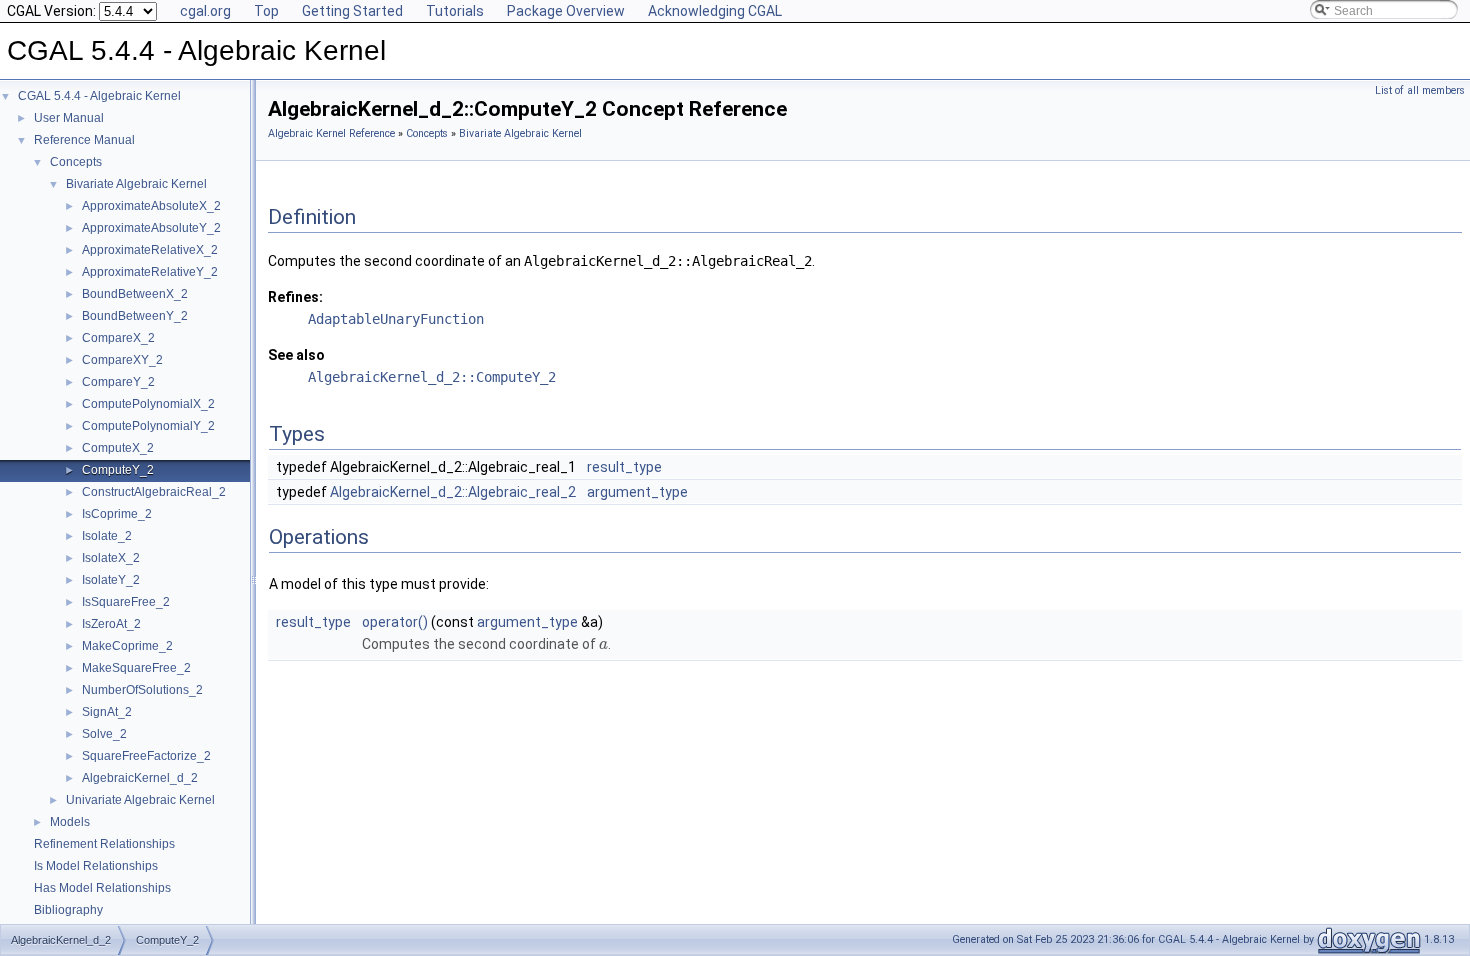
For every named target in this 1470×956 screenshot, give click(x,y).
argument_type (637, 492)
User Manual (69, 118)
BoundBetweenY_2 (135, 316)
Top (266, 11)
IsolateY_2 (111, 580)
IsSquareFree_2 (126, 602)
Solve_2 (104, 734)
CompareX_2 (118, 338)
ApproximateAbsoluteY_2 (151, 228)
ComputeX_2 (118, 448)
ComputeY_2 (118, 470)
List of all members (1420, 90)
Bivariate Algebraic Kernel (136, 184)
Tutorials (455, 11)
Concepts (76, 162)
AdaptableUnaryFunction (396, 319)
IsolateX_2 (111, 558)
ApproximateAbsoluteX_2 (151, 206)
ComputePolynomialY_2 (148, 426)
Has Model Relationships (102, 888)
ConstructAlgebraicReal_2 (154, 492)
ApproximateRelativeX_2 (150, 250)
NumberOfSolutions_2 (142, 690)
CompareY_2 (118, 382)
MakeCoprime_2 (127, 646)
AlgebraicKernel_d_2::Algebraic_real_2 (453, 492)
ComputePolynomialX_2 (148, 404)
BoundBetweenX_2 (135, 294)
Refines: (295, 297)
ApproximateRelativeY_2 (150, 272)
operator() (395, 622)
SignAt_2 (107, 712)
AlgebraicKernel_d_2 (140, 778)
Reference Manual (84, 140)
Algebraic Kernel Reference (331, 133)
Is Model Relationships (96, 866)
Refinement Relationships (104, 844)
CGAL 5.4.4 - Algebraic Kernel (99, 96)
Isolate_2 (107, 536)
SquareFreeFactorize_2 (146, 756)
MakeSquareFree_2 (136, 668)
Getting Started (352, 11)
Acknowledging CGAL (715, 11)
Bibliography (68, 910)
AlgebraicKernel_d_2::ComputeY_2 (432, 377)
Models (70, 822)
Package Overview (566, 11)
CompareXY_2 (122, 360)
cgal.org (205, 11)
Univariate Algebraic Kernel (140, 800)
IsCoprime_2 (117, 514)
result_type (624, 467)
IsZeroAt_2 (111, 624)
